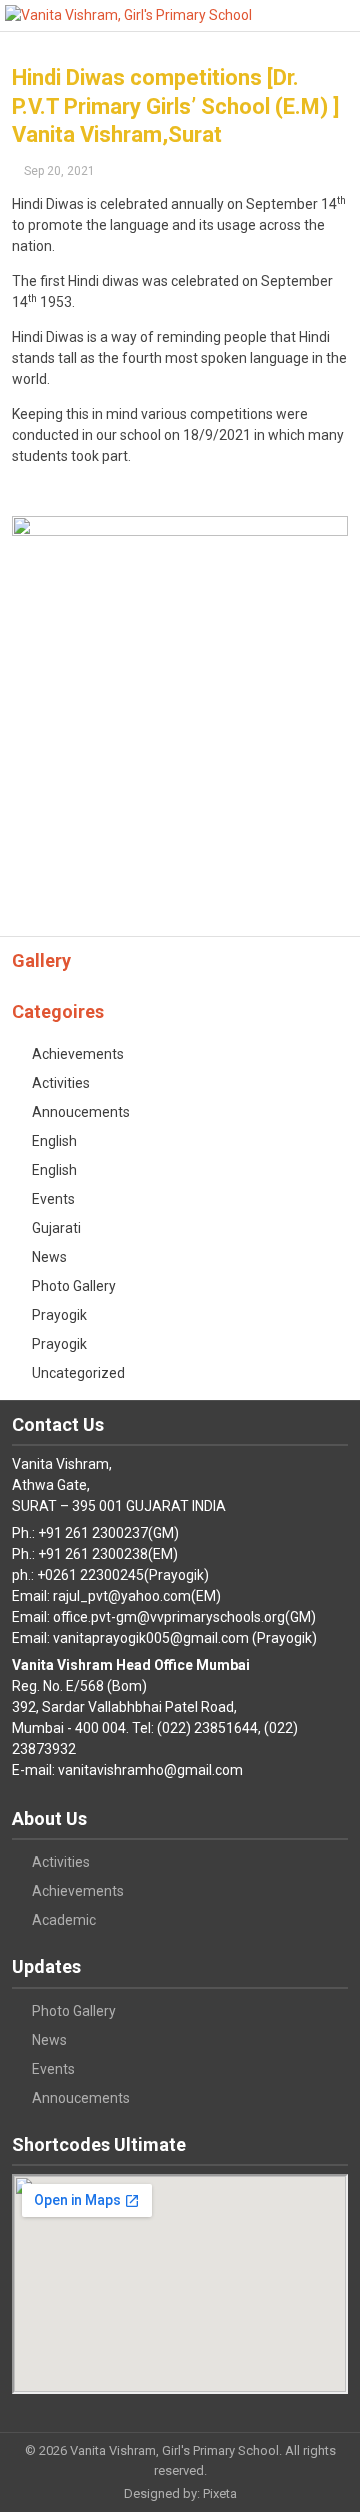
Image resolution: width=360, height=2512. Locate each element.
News (49, 1257)
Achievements (78, 1054)
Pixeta (220, 2493)
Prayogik (59, 1315)
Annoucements (81, 1112)
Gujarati (56, 1228)
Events (53, 1199)
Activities (61, 1083)
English (54, 1141)
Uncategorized (78, 1373)
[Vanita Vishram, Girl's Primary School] (128, 15)
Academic (64, 1920)
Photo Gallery (74, 1286)
